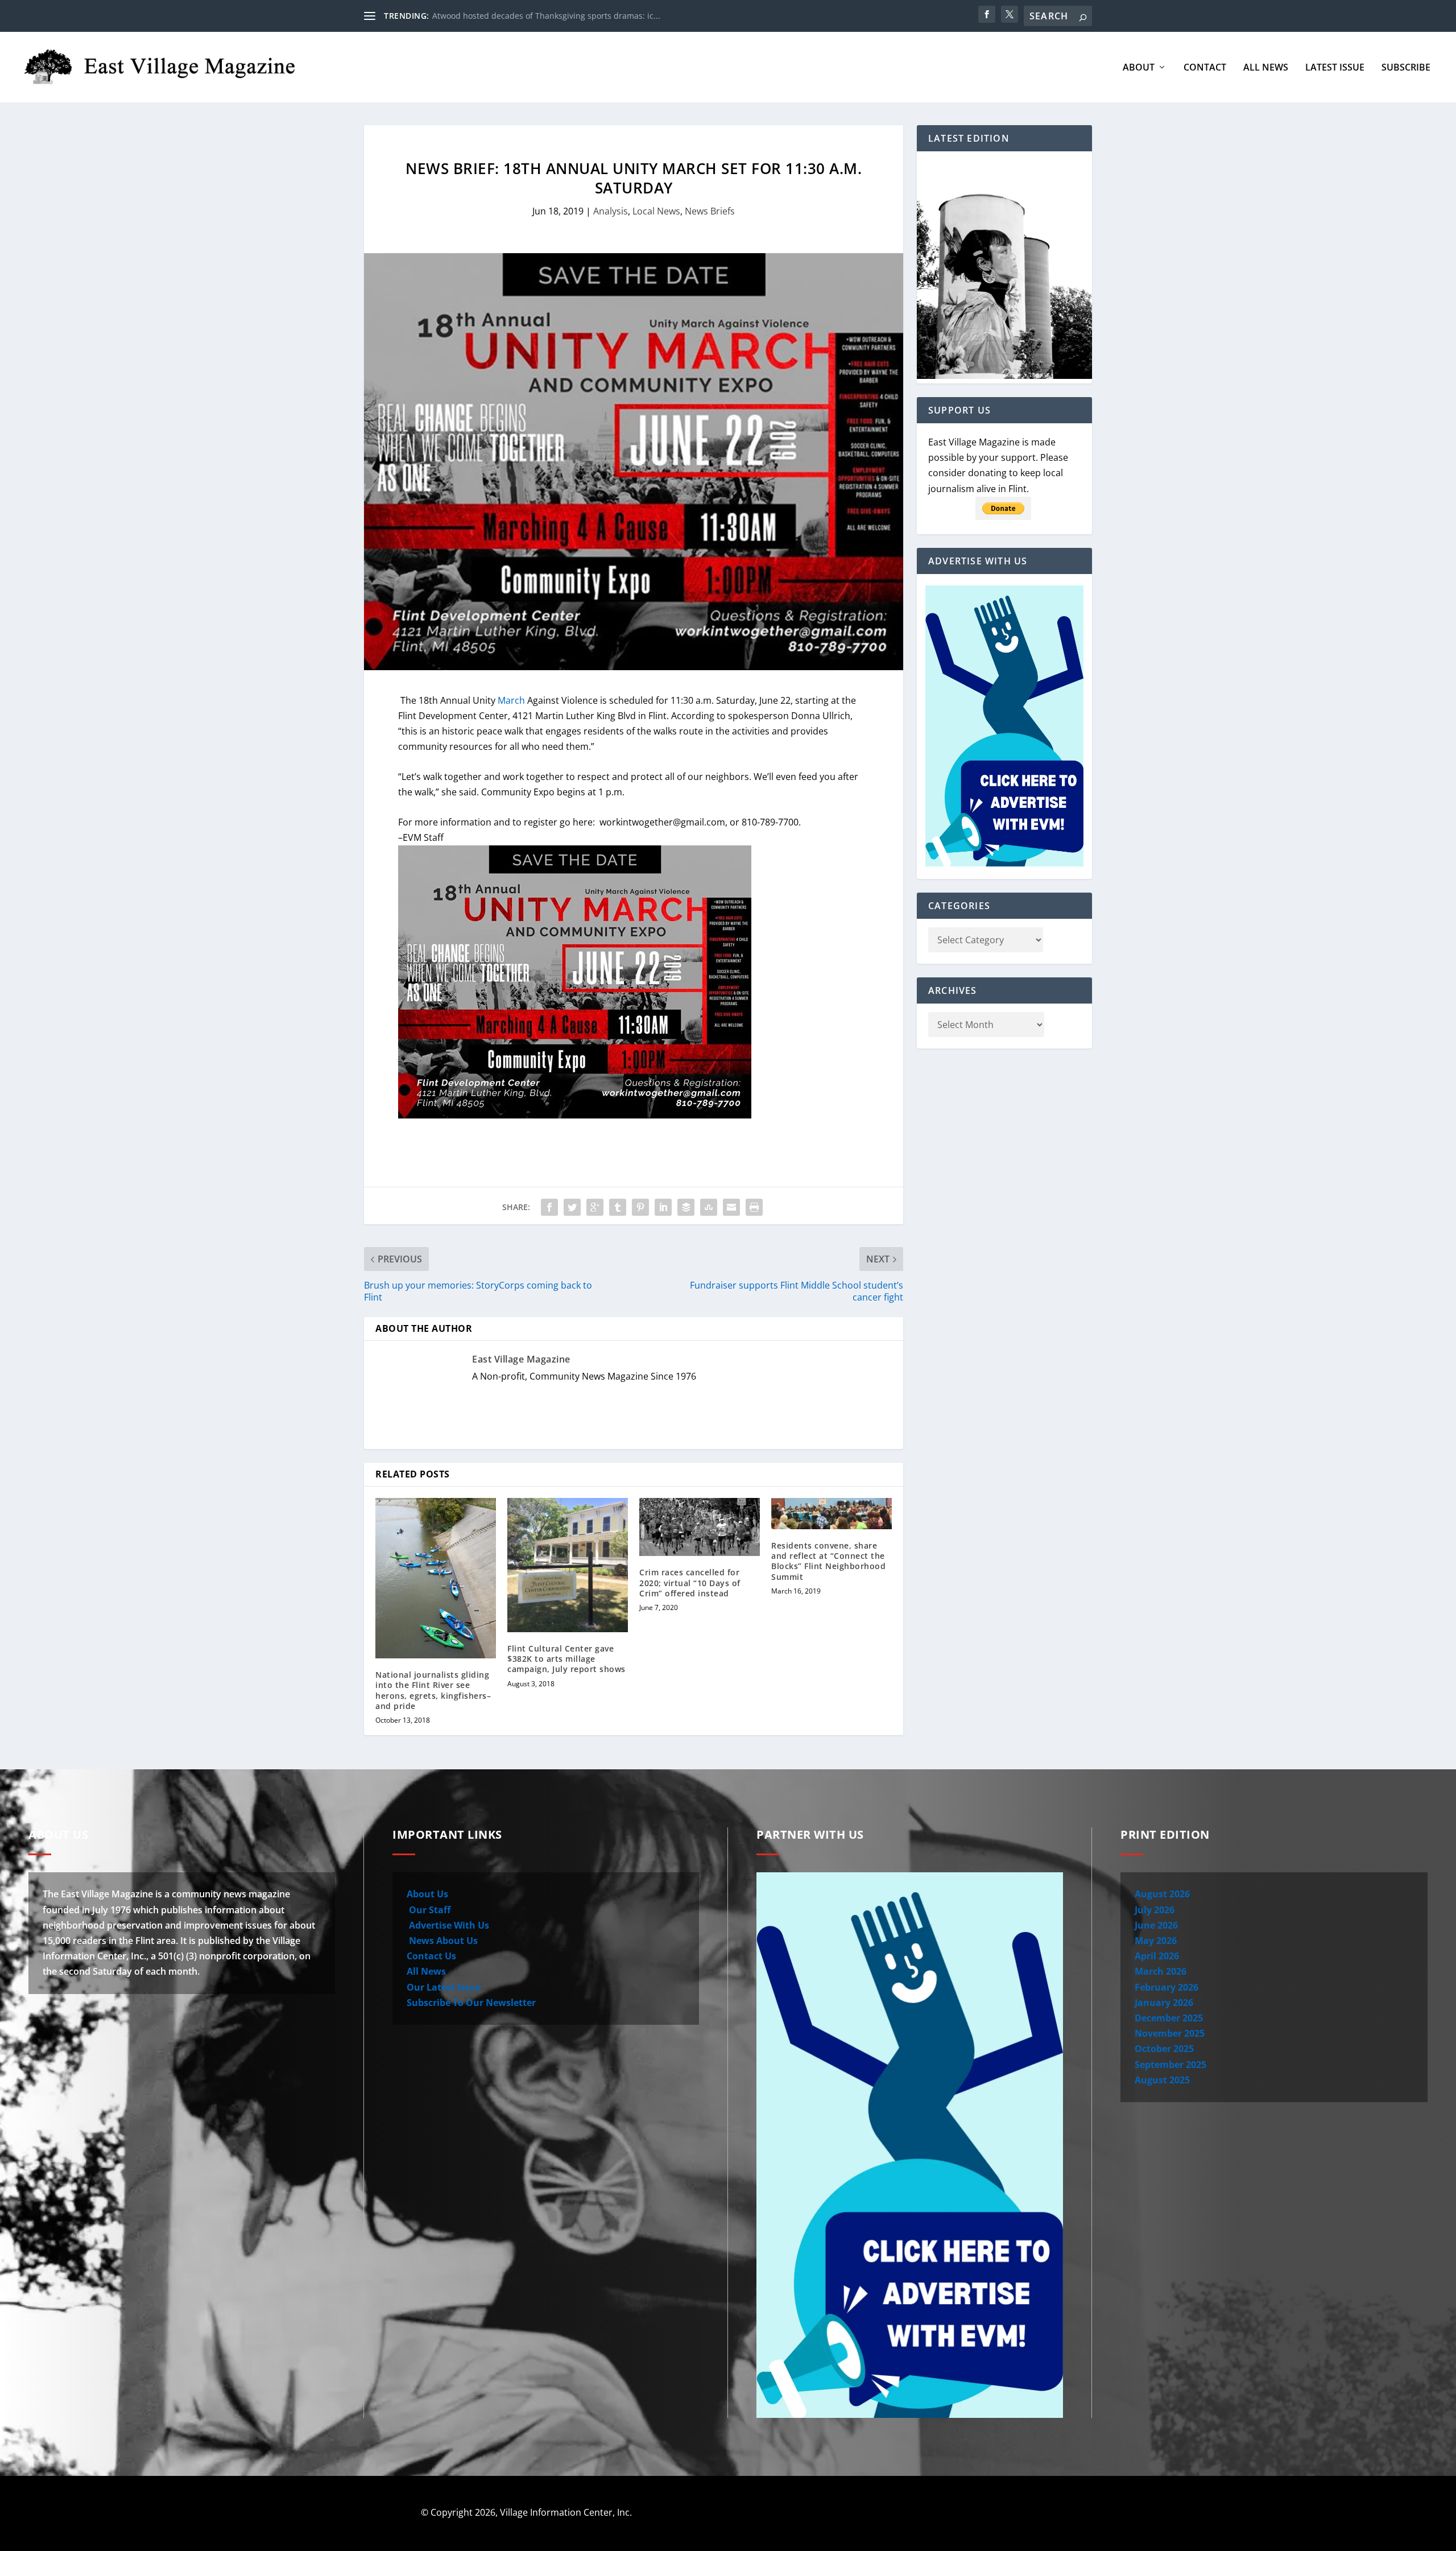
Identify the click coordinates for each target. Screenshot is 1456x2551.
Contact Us (431, 1956)
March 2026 (1161, 1971)
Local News (656, 211)
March (511, 700)
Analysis (611, 211)
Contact (1205, 68)
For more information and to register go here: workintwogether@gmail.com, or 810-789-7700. (599, 822)
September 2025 (1170, 2065)
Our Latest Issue (444, 1987)
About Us (427, 1894)
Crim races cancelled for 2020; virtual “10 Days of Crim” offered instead (690, 1582)
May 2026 (1156, 1941)
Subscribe (1406, 68)
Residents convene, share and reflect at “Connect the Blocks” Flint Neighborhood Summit (828, 1561)
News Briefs (710, 211)
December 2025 (1169, 2018)
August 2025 (1162, 2080)
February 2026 (1167, 1987)
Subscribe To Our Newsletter (471, 2003)
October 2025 (1164, 2049)
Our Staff (429, 1910)
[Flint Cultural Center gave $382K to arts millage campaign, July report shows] (568, 1565)
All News (1266, 68)
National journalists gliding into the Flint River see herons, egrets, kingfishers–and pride (433, 1690)
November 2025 (1170, 2033)
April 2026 (1157, 1956)
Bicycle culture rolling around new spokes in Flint (526, 16)
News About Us (442, 1941)
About (1139, 68)
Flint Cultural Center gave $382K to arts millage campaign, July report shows (566, 1659)
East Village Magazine (521, 1359)
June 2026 (1156, 1925)
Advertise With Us (448, 1925)
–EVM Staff (421, 837)
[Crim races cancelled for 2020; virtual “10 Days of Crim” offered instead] (700, 1527)
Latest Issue (1335, 68)
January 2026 (1164, 2003)
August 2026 (1162, 1894)
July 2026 (1155, 1910)
